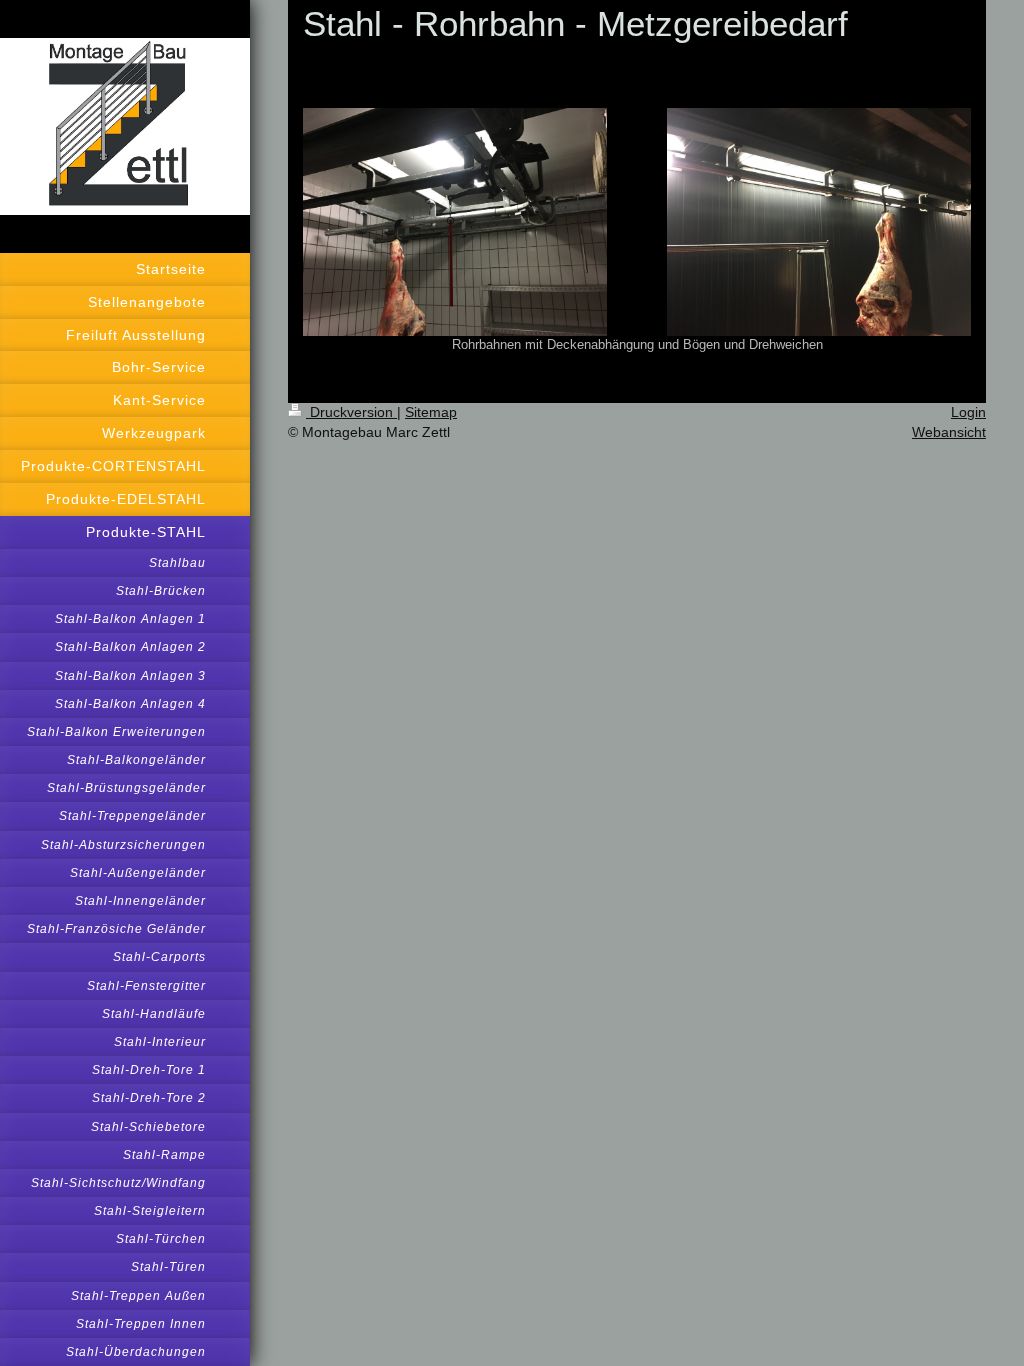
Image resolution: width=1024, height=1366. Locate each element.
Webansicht (949, 432)
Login (968, 412)
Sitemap (431, 412)
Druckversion (351, 412)
